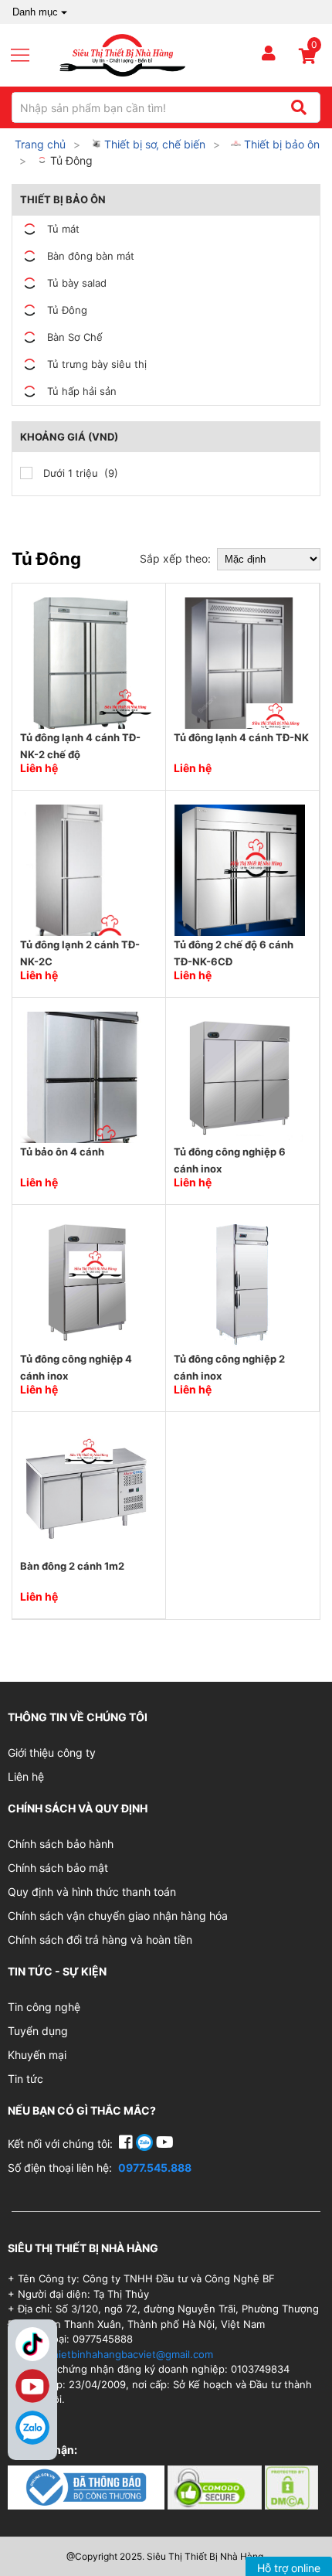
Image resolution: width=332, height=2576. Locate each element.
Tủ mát (63, 229)
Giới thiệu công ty (52, 1752)
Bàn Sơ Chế (75, 337)
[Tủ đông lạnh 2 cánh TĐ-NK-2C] (86, 869)
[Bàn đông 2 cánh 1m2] (86, 1490)
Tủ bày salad (77, 283)
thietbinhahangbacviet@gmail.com (131, 2354)
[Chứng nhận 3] (291, 2487)
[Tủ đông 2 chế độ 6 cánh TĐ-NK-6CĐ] (239, 869)
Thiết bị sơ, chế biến (153, 144)
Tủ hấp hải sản (82, 391)
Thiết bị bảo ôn (280, 144)
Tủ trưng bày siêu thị (97, 364)
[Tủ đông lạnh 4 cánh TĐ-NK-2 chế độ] (86, 662)
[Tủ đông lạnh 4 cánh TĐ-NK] (239, 662)
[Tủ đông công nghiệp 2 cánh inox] (239, 1283)
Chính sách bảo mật (58, 1868)
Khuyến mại (37, 2055)
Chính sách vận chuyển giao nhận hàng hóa (118, 1916)
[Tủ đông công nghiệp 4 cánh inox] (86, 1283)
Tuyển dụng (38, 2031)
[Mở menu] (26, 56)
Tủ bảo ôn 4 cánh (62, 1152)
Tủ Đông (70, 160)
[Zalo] (32, 2428)
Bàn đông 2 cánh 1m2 (72, 1566)
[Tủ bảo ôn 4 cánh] (86, 1076)
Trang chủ (40, 144)
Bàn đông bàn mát (91, 256)
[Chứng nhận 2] (216, 2487)
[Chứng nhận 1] (88, 2487)
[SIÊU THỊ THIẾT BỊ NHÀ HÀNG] (122, 54)
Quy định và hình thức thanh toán (92, 1892)
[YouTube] (165, 2144)
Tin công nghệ (44, 2007)
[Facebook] (127, 2144)
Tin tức (25, 2079)
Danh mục (35, 12)
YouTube (32, 2386)
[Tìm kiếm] (298, 107)
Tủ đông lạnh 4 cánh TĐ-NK (241, 737)
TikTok (32, 2344)
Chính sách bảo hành (61, 1844)
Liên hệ (26, 1776)
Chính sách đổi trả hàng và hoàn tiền (100, 1940)
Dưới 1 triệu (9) (79, 473)
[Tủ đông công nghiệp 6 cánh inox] (239, 1076)
